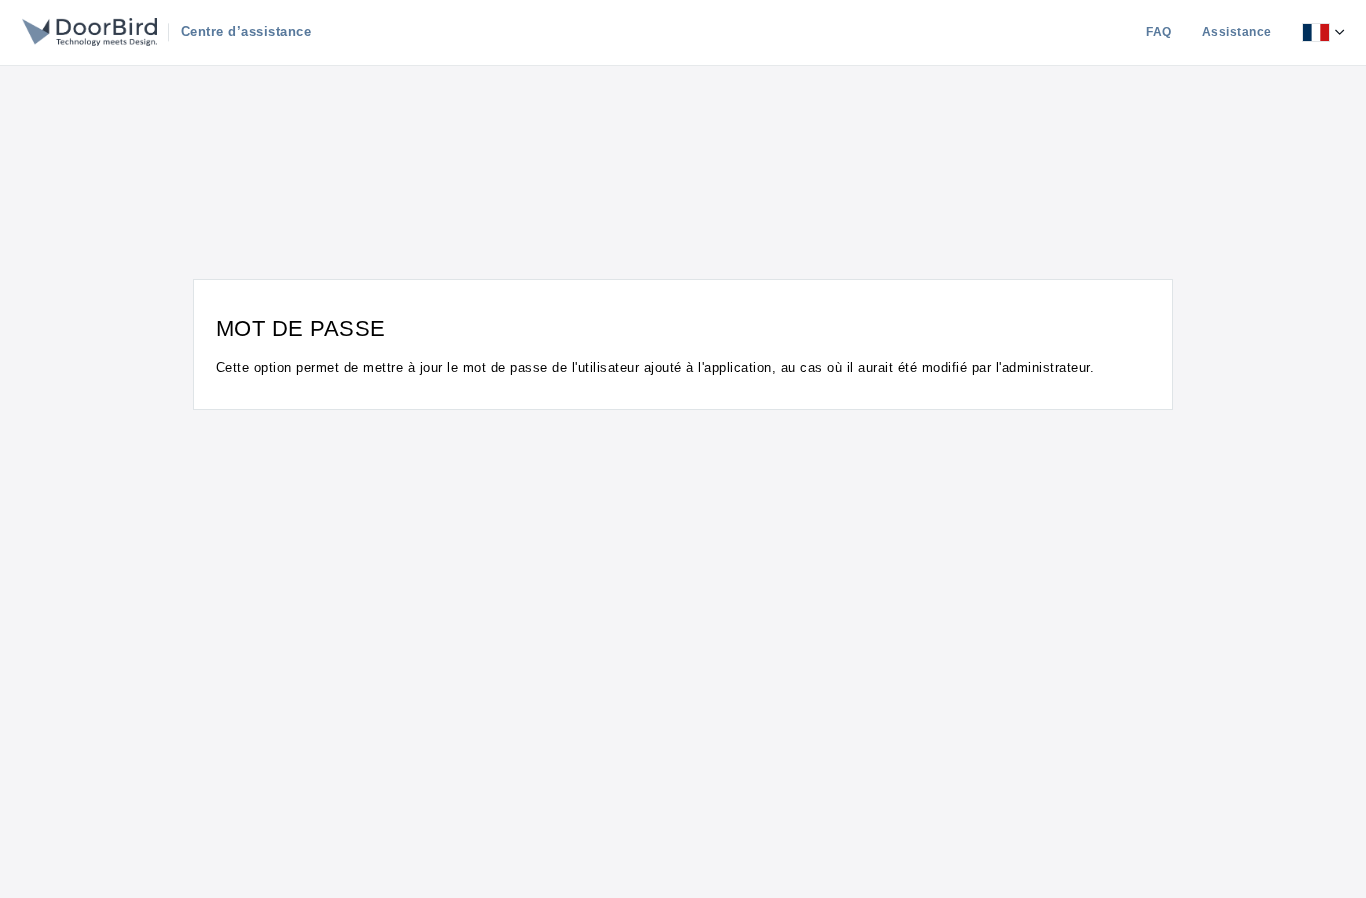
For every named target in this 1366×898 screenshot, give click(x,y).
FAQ (1159, 32)
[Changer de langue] (1323, 32)
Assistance (1237, 32)
